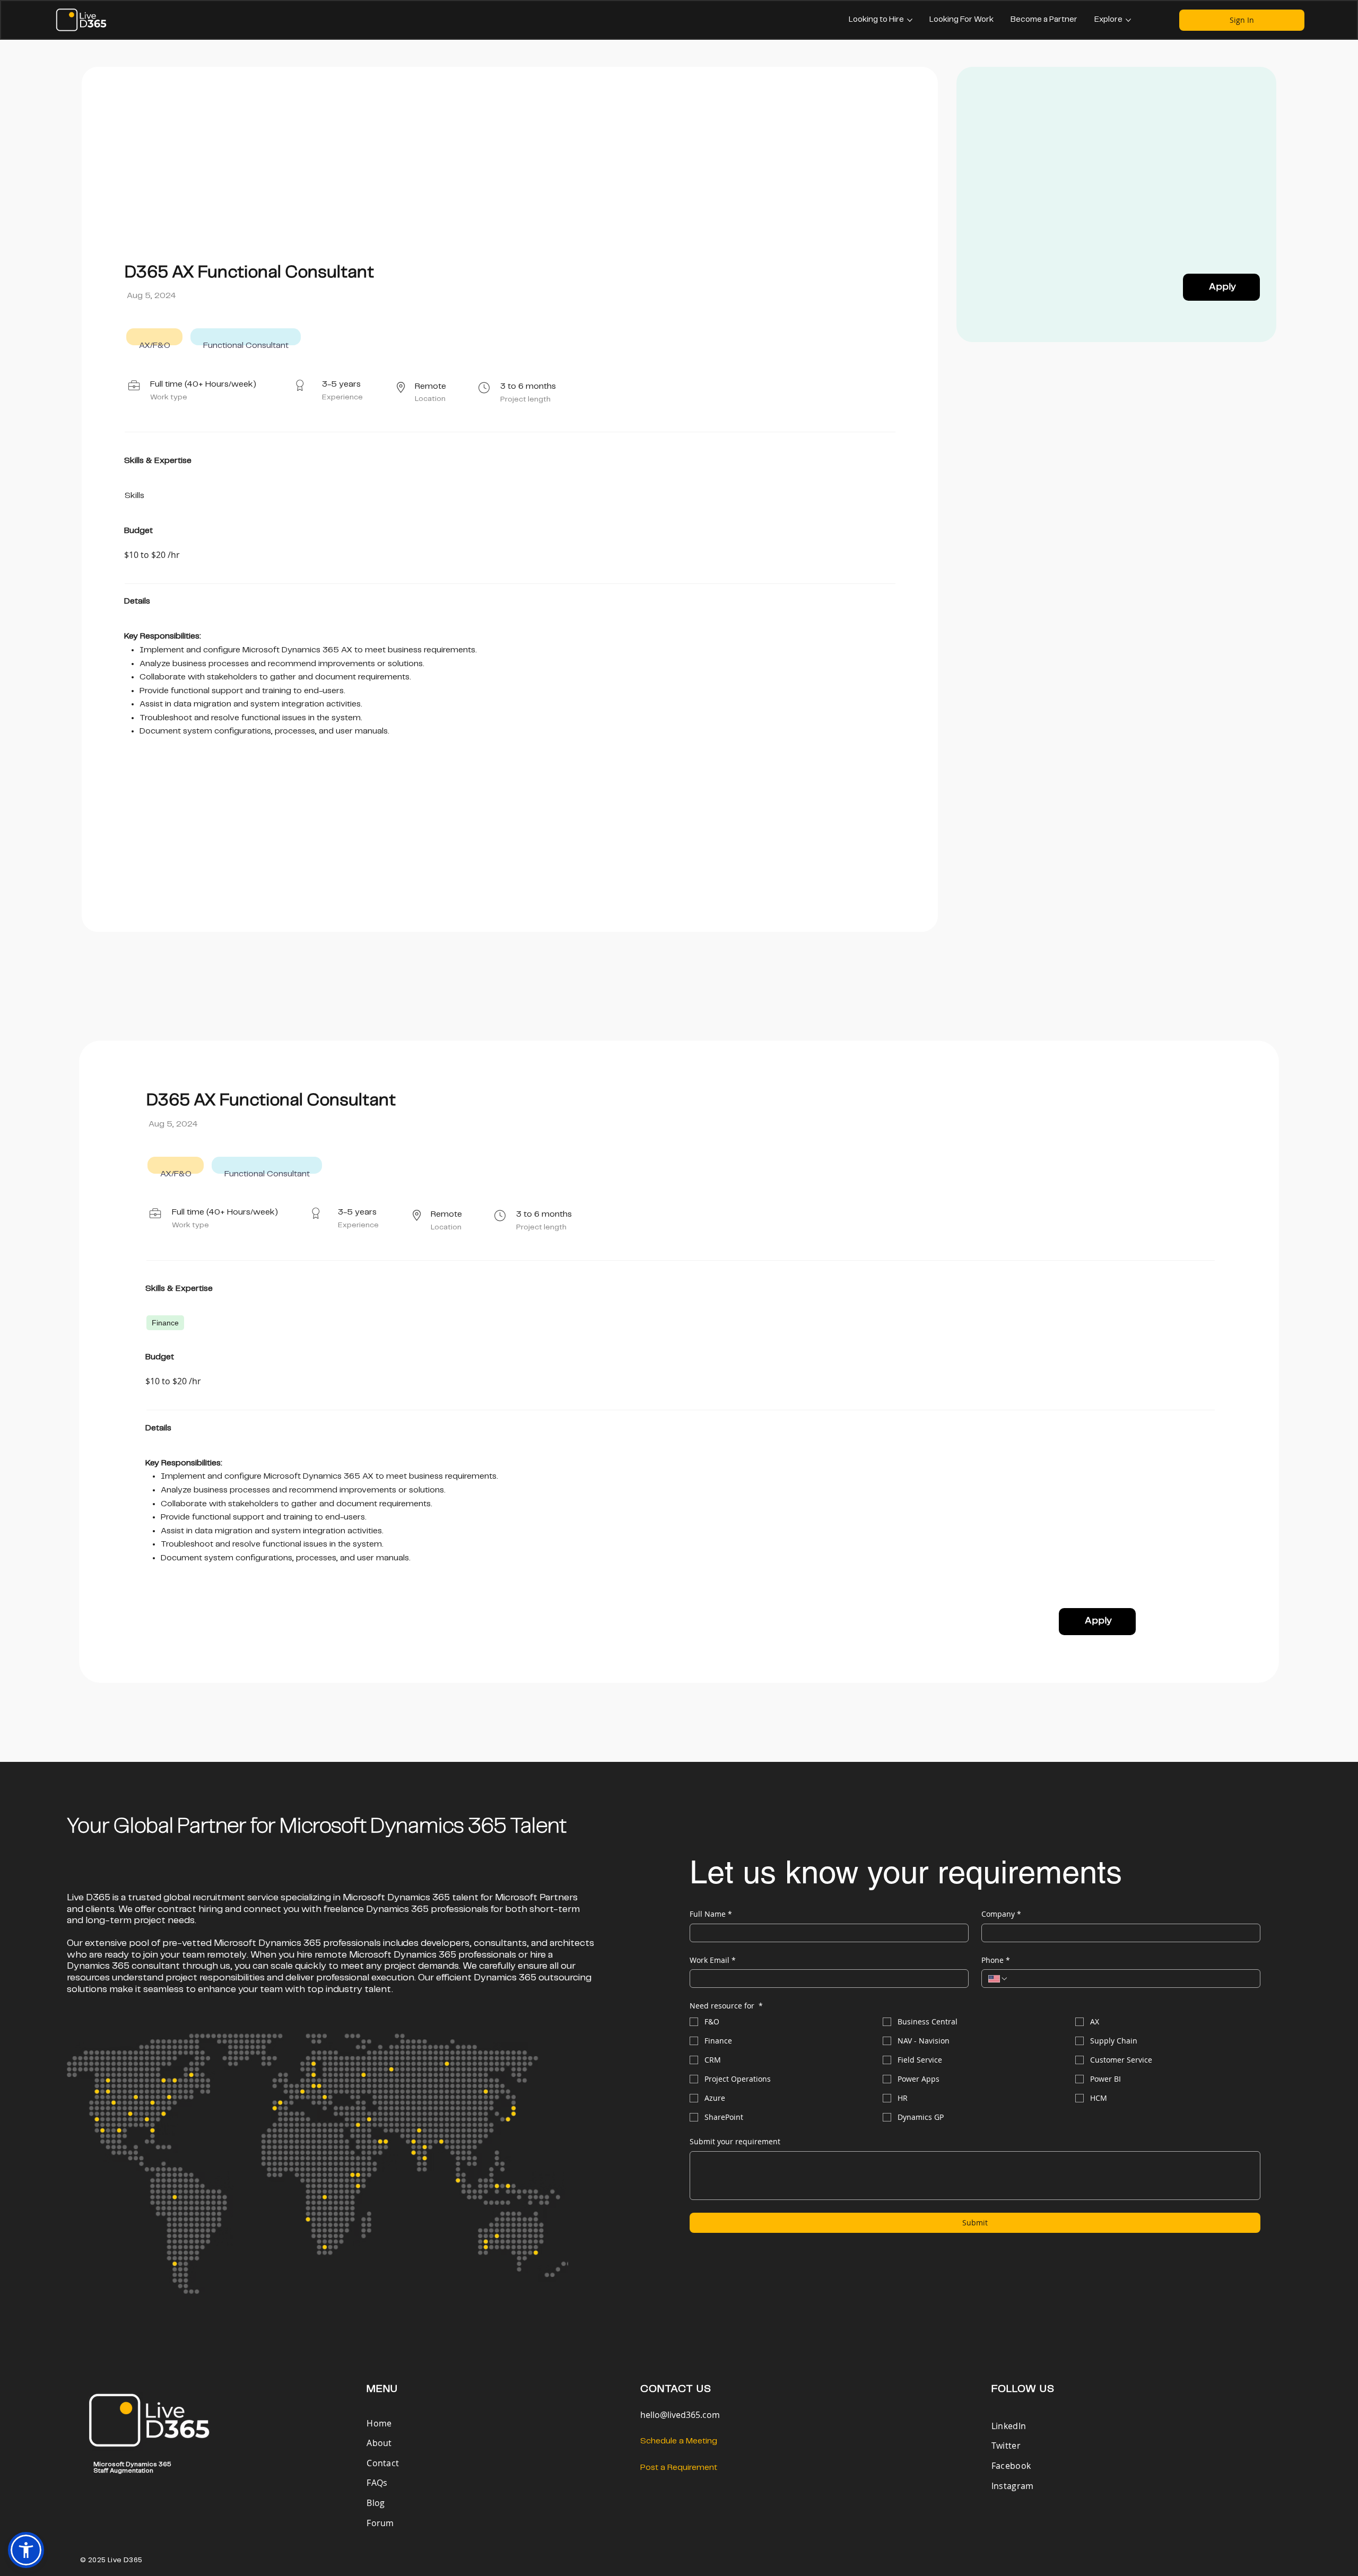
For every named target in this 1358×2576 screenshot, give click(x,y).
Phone (996, 1960)
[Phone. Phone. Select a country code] (998, 1979)
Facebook (1011, 2466)
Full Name (711, 1914)
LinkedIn (1009, 2426)
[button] (26, 2550)
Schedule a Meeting (679, 2441)
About (379, 2443)
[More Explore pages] (1128, 20)
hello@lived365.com (680, 2415)
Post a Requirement (679, 2468)
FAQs (377, 2483)
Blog (376, 2503)
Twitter (1006, 2446)
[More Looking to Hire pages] (910, 20)
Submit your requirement (735, 2141)
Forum (380, 2523)
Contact (383, 2463)
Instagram (1013, 2486)
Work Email (713, 1960)
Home (380, 2423)
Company (1001, 1914)
